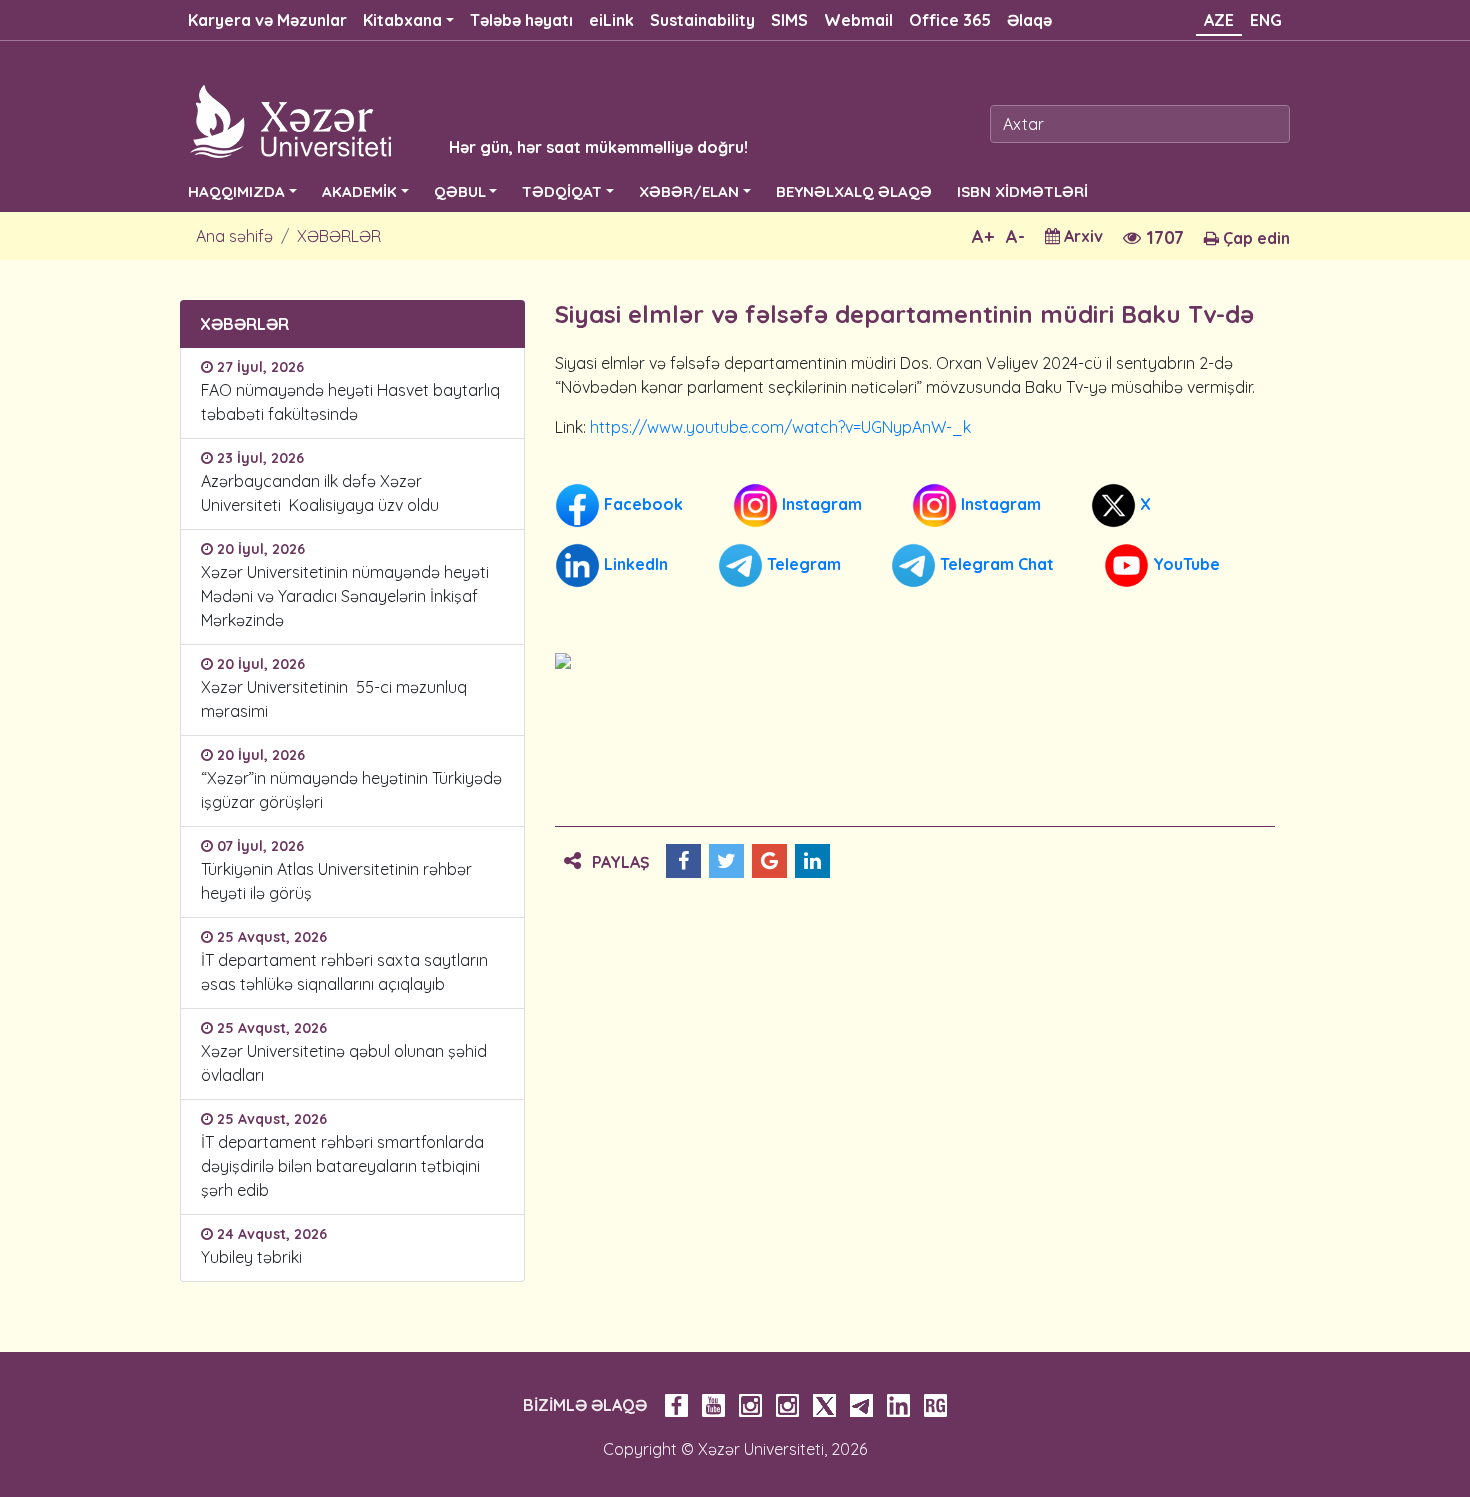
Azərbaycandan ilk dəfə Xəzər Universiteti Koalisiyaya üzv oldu (324, 493)
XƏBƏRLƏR (339, 236)
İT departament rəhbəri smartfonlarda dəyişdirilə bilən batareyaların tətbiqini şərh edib (342, 1166)
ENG (1266, 20)
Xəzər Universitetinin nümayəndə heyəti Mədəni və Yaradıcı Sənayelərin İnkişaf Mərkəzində (345, 596)
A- (1015, 236)
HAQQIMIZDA (236, 191)
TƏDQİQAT (562, 191)
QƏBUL (460, 191)
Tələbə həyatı (521, 20)
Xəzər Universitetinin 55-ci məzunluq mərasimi (334, 699)
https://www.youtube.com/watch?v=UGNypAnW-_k (780, 427)
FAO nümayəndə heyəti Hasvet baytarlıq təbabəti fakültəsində (350, 402)
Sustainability (702, 20)
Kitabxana (402, 20)
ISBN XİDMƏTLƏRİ (1022, 191)
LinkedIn (634, 564)
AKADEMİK (359, 191)
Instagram (820, 504)
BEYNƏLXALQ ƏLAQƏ (854, 191)
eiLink (611, 20)
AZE (1219, 20)
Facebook (641, 504)
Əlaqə (1029, 20)
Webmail (858, 20)
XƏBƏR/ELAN (689, 191)
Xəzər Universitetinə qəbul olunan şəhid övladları (344, 1063)
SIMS (789, 20)
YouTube (1184, 564)
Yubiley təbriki (251, 1257)
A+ (983, 236)
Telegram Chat (995, 564)
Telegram (802, 564)
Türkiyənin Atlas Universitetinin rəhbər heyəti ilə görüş (336, 881)
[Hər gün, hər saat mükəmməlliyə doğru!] (437, 120)
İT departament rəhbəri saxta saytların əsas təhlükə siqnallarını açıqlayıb (344, 972)
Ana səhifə (234, 236)
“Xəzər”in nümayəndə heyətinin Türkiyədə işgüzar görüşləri (351, 790)
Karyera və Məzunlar (267, 20)
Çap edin (1254, 238)
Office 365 (950, 20)
